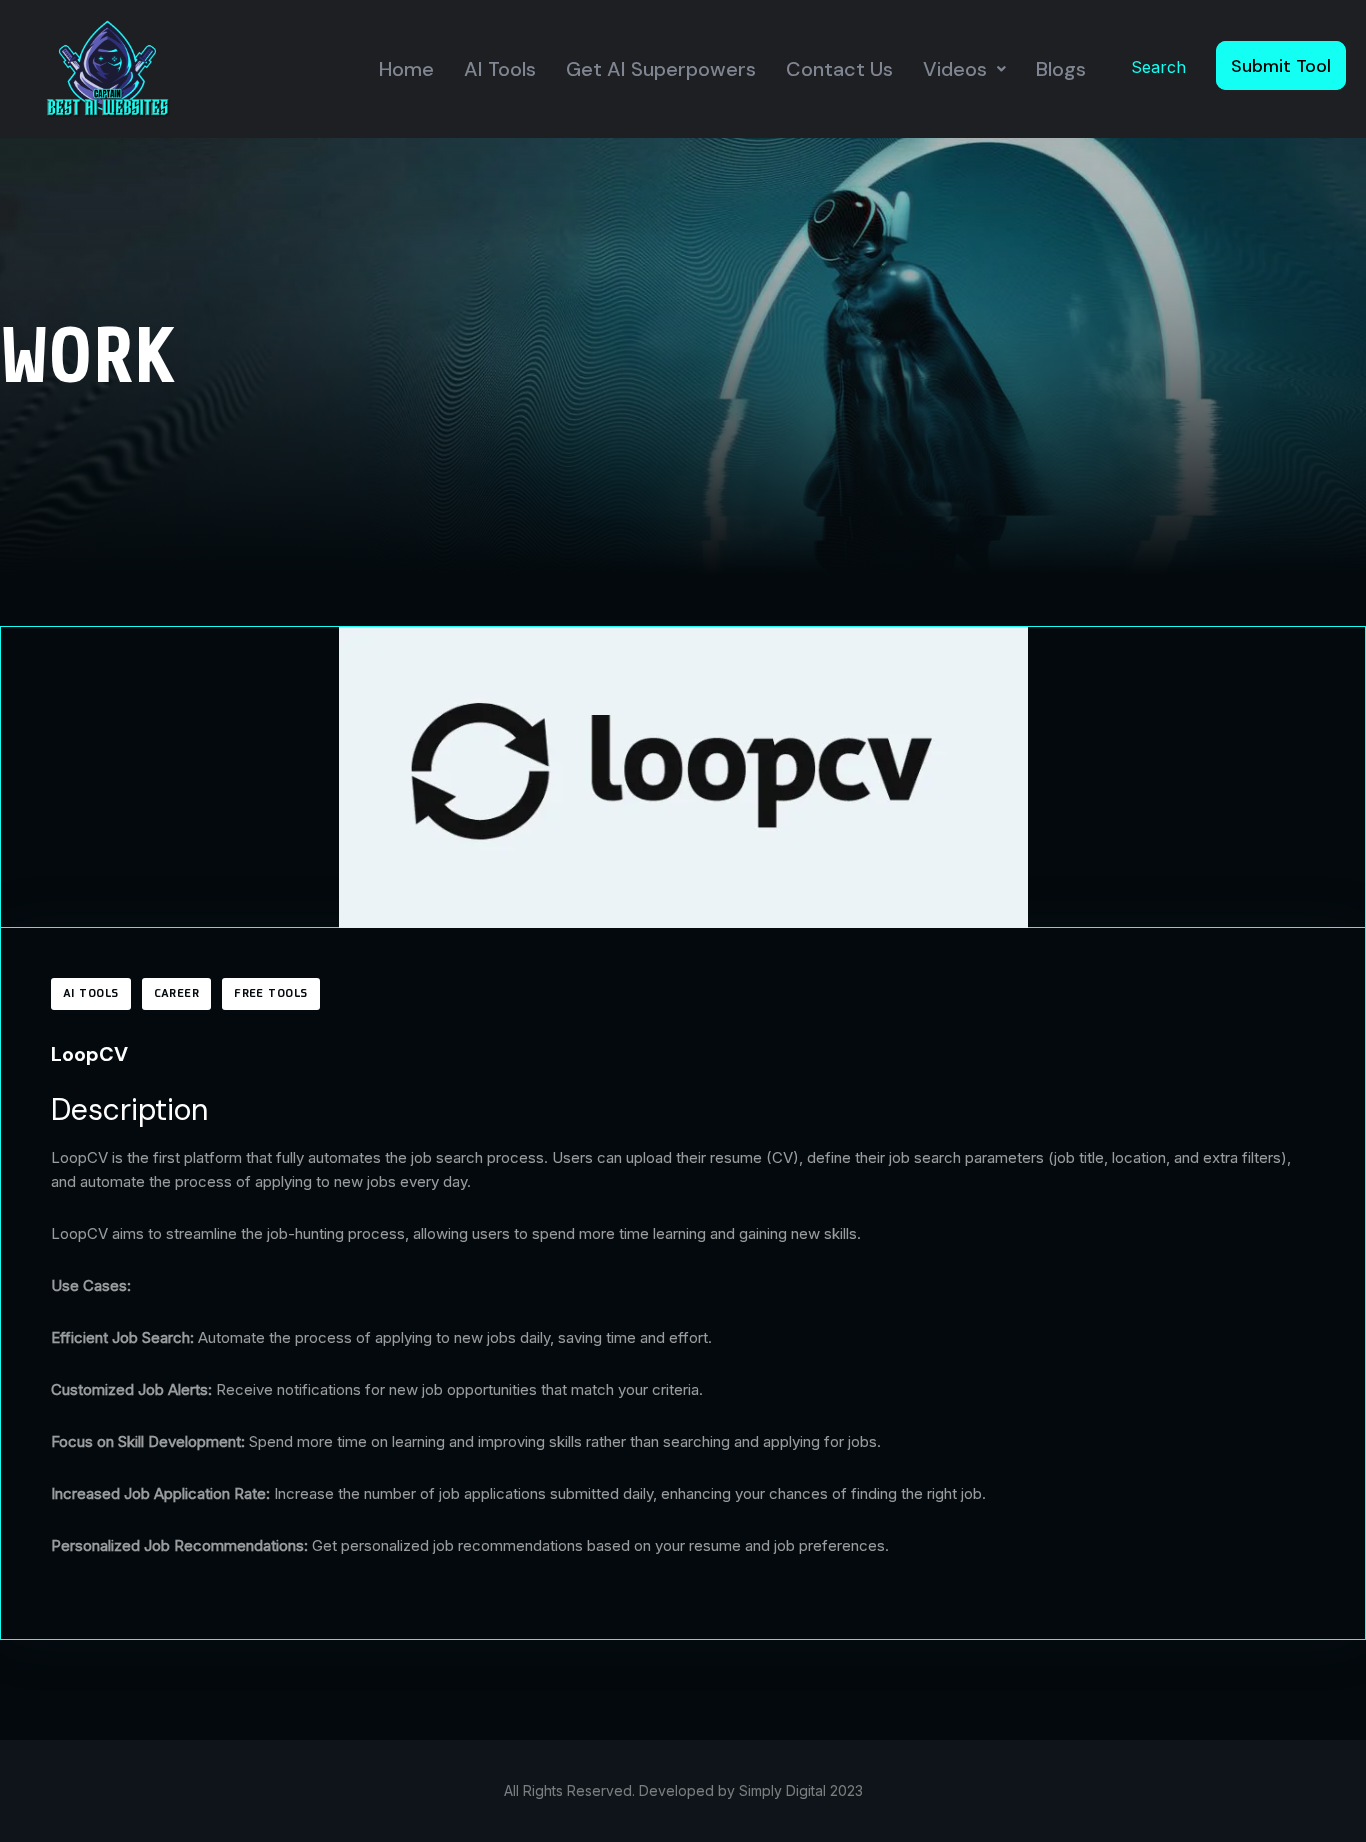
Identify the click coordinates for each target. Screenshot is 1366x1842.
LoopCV (89, 1054)
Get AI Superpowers (661, 69)
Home (406, 69)
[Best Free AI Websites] (107, 67)
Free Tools (270, 994)
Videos (955, 69)
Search (1158, 67)
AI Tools (500, 69)
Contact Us (839, 69)
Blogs (1061, 69)
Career (177, 994)
